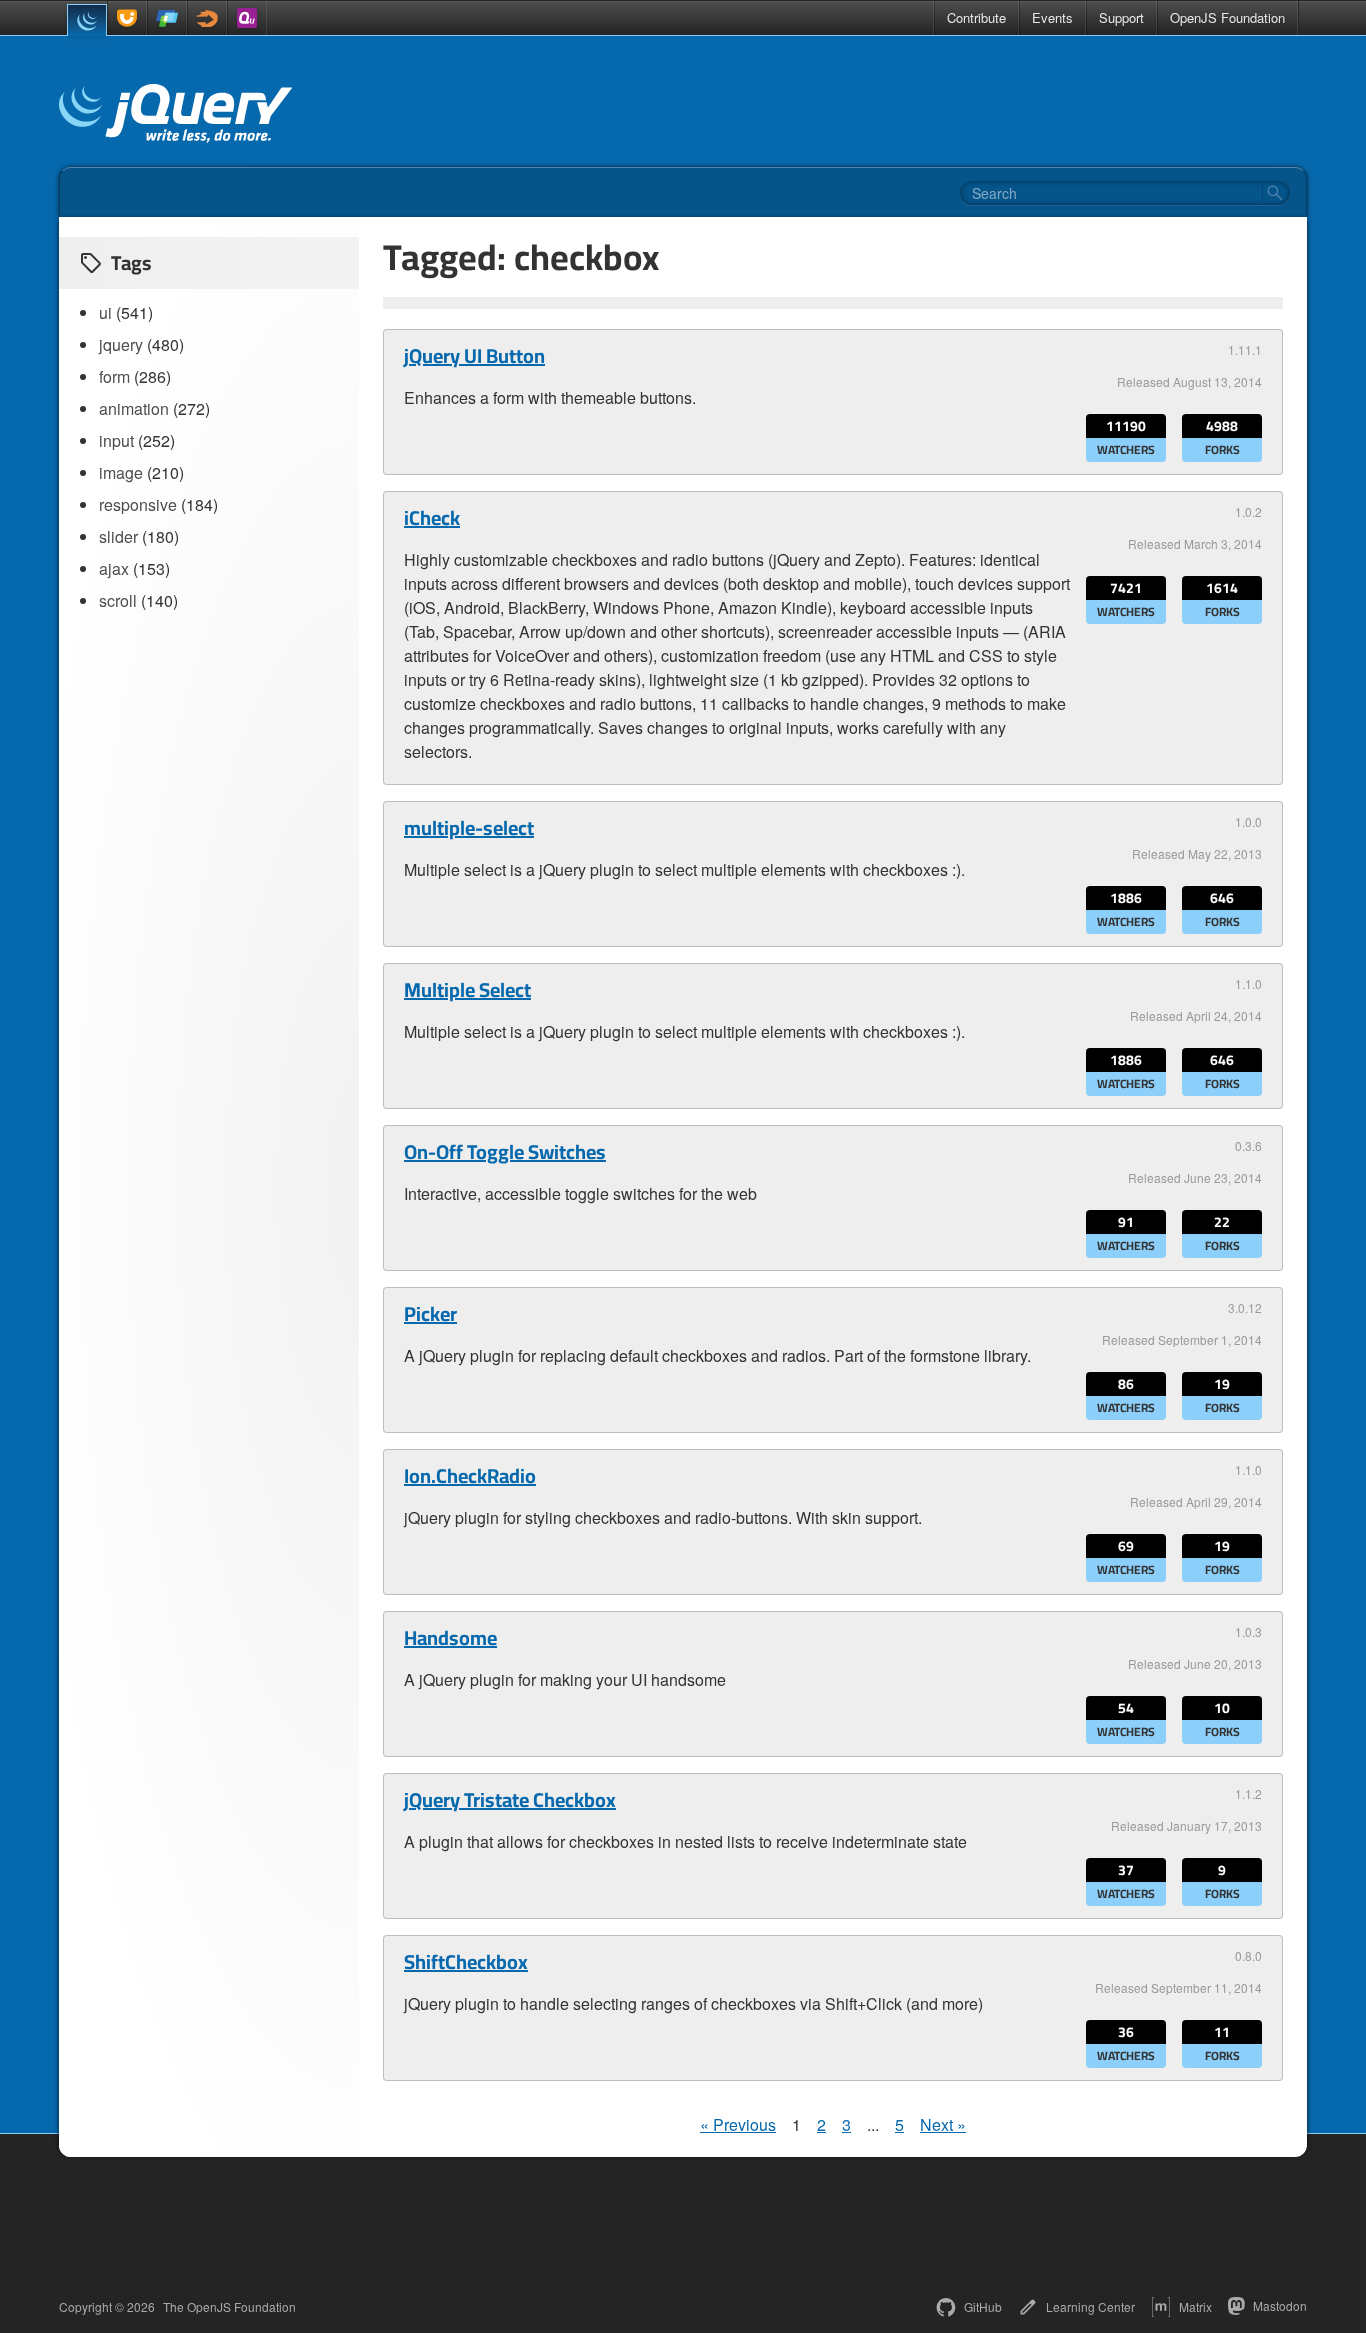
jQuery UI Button (474, 356)
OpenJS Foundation (1227, 17)
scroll (118, 600)
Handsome (450, 1638)
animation (134, 408)
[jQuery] (87, 20)
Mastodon (1280, 2305)
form (114, 376)
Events (1052, 17)
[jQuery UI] (127, 18)
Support (1121, 17)
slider (118, 536)
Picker (430, 1314)
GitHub (983, 2306)
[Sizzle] (207, 18)
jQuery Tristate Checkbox (510, 1800)
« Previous (738, 2124)
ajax (114, 568)
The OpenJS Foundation (229, 2307)
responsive (138, 504)
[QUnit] (247, 18)
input (116, 440)
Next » (943, 2124)
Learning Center (1090, 2306)
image (121, 472)
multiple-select (469, 828)
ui (105, 312)
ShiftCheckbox (466, 1962)
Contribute (976, 17)
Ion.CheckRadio (470, 1476)
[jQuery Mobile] (167, 18)
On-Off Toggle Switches (505, 1152)
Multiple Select (467, 990)
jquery (121, 344)
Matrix (1195, 2306)
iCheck (432, 518)
